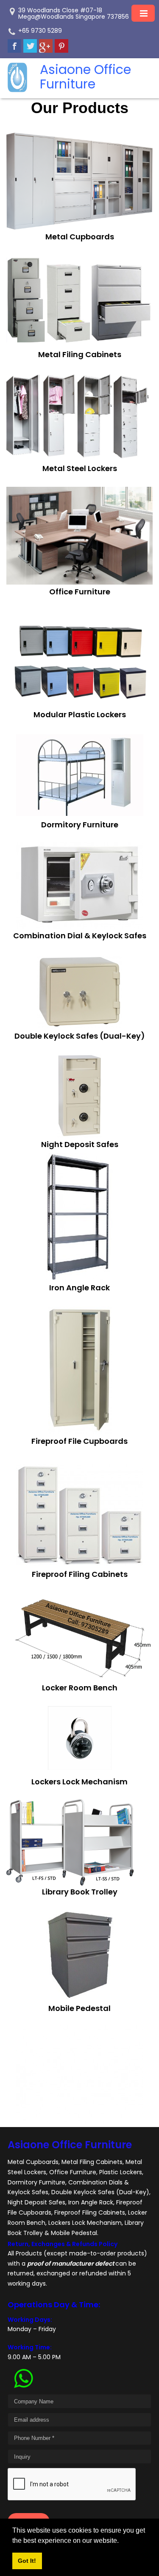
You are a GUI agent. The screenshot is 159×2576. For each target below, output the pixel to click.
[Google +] (46, 46)
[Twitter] (30, 46)
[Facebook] (14, 46)
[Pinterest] (61, 46)
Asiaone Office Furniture (70, 2145)
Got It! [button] (27, 2561)
